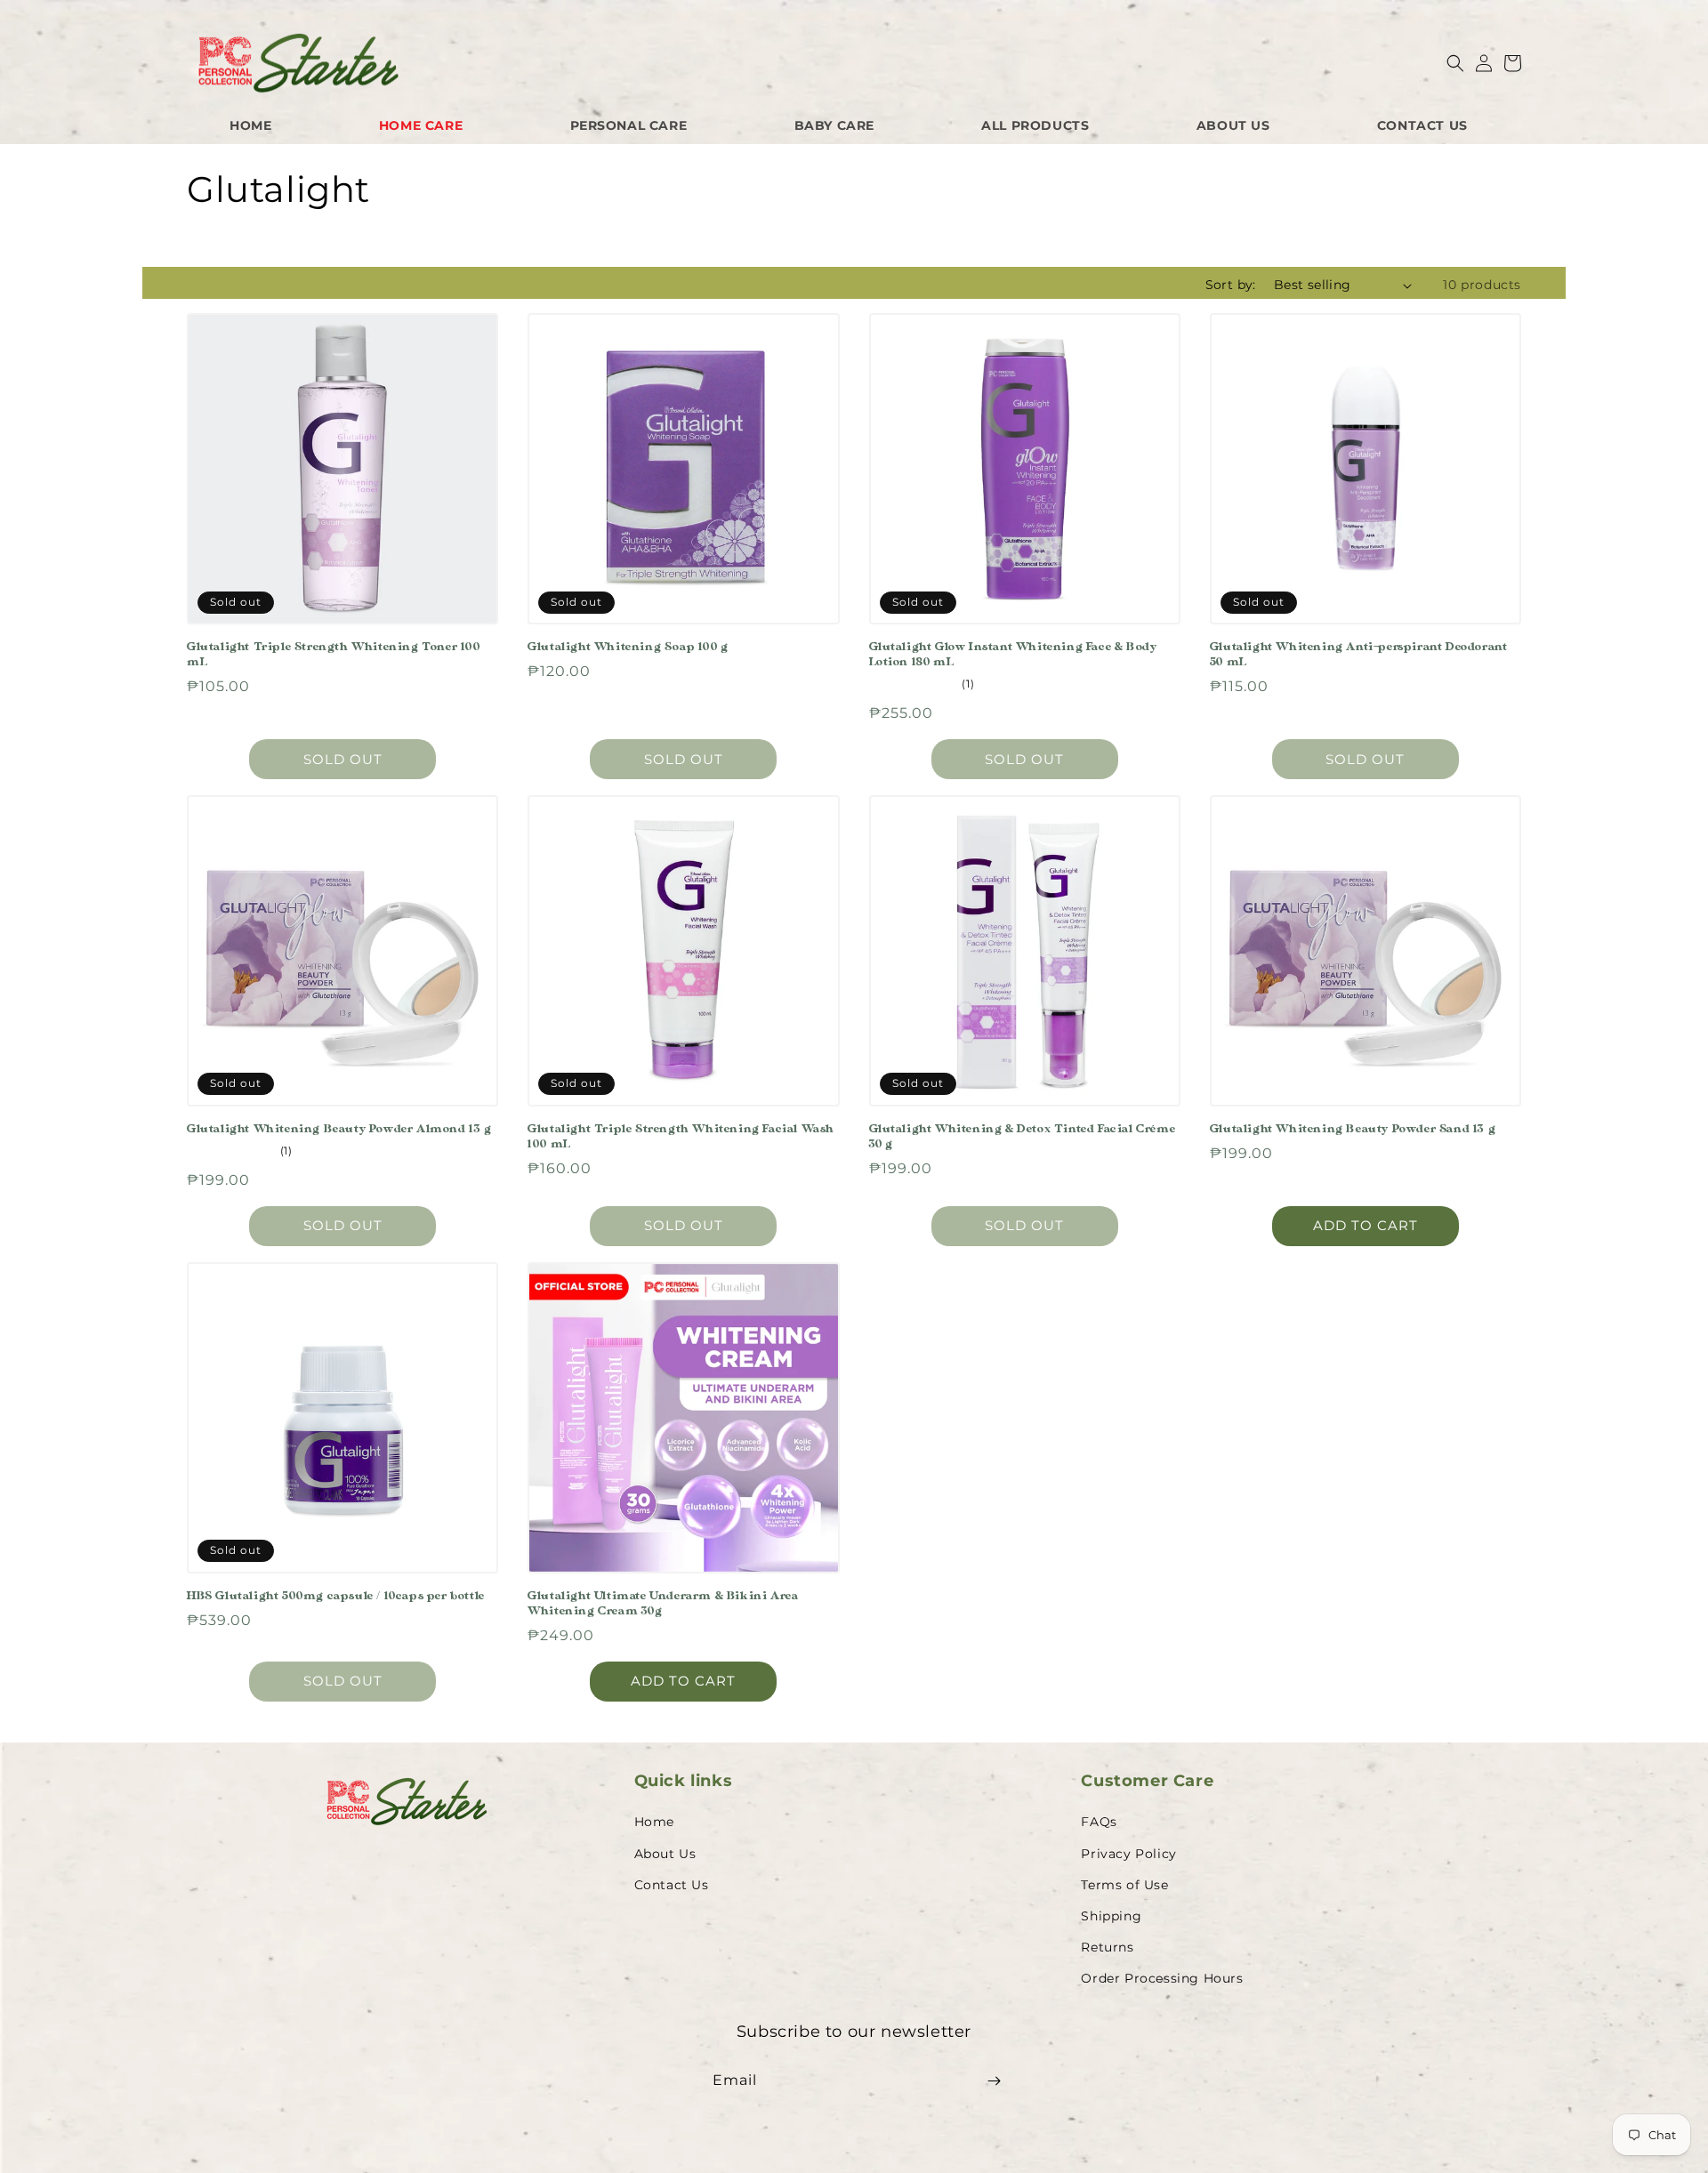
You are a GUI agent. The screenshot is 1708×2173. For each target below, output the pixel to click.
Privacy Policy (1128, 1854)
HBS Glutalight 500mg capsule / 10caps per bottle (336, 1596)
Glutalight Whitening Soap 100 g (628, 647)
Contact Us (672, 1885)
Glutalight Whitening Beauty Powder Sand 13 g (1353, 1129)
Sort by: (1231, 285)
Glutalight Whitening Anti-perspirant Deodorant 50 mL (1359, 654)
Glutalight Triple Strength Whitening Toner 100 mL (334, 654)
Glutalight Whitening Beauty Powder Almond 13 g (339, 1129)
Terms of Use (1124, 1885)
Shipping (1111, 1916)
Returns (1107, 1947)
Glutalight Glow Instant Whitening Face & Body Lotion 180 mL (1013, 654)
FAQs (1099, 1822)
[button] (1455, 63)
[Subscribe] (994, 2081)
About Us (665, 1854)
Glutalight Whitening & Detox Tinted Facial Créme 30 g (1023, 1136)
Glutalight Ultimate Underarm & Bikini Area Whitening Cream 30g (663, 1603)
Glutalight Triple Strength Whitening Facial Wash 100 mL (681, 1136)
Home (654, 1822)
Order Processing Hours (1162, 1978)
